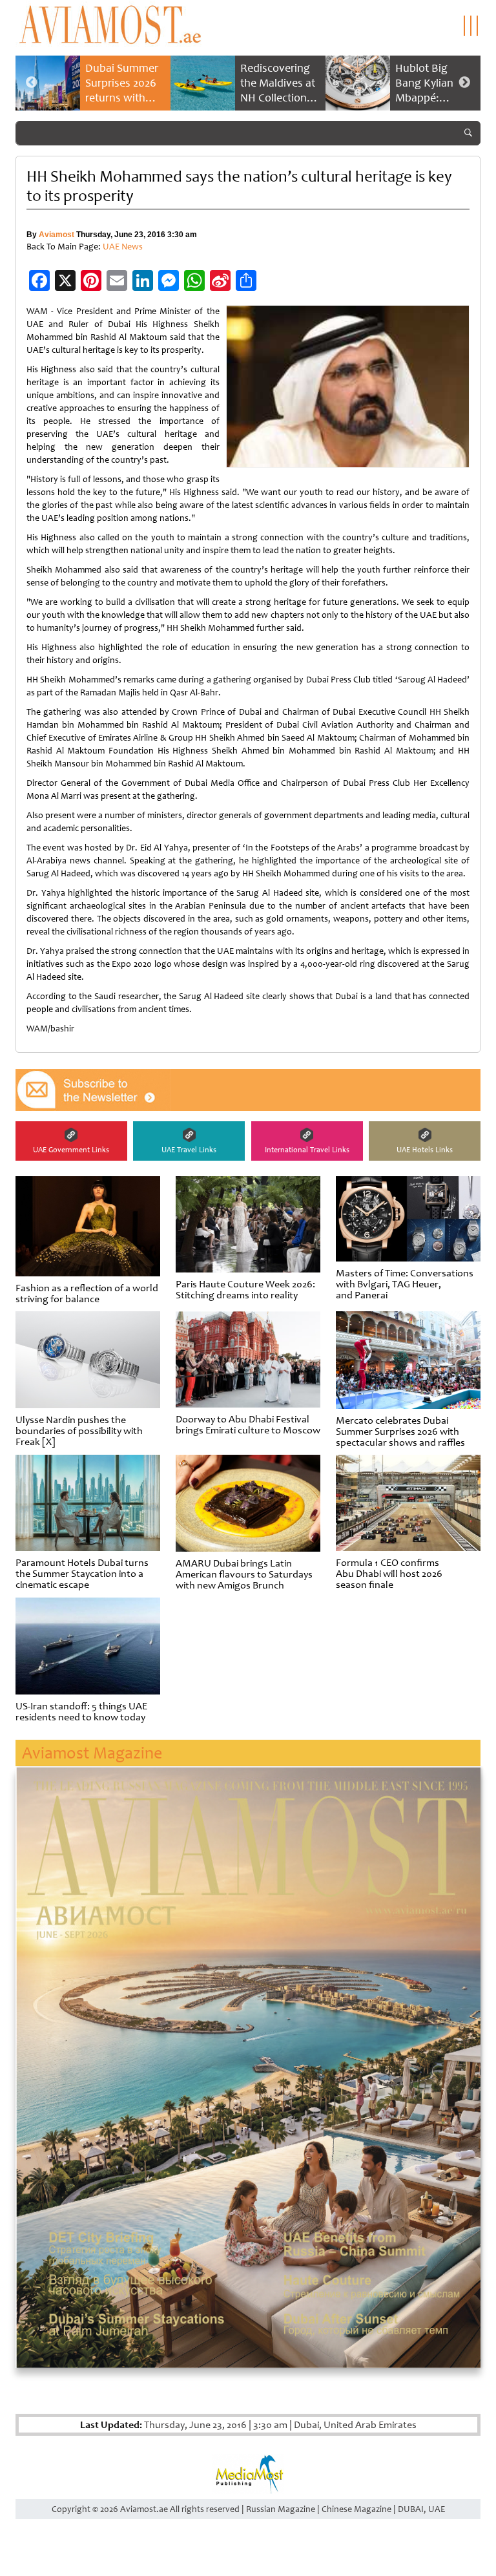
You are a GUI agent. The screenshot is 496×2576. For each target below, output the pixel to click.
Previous (32, 83)
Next (464, 83)
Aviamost (57, 235)
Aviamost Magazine (92, 1753)
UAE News (123, 247)
